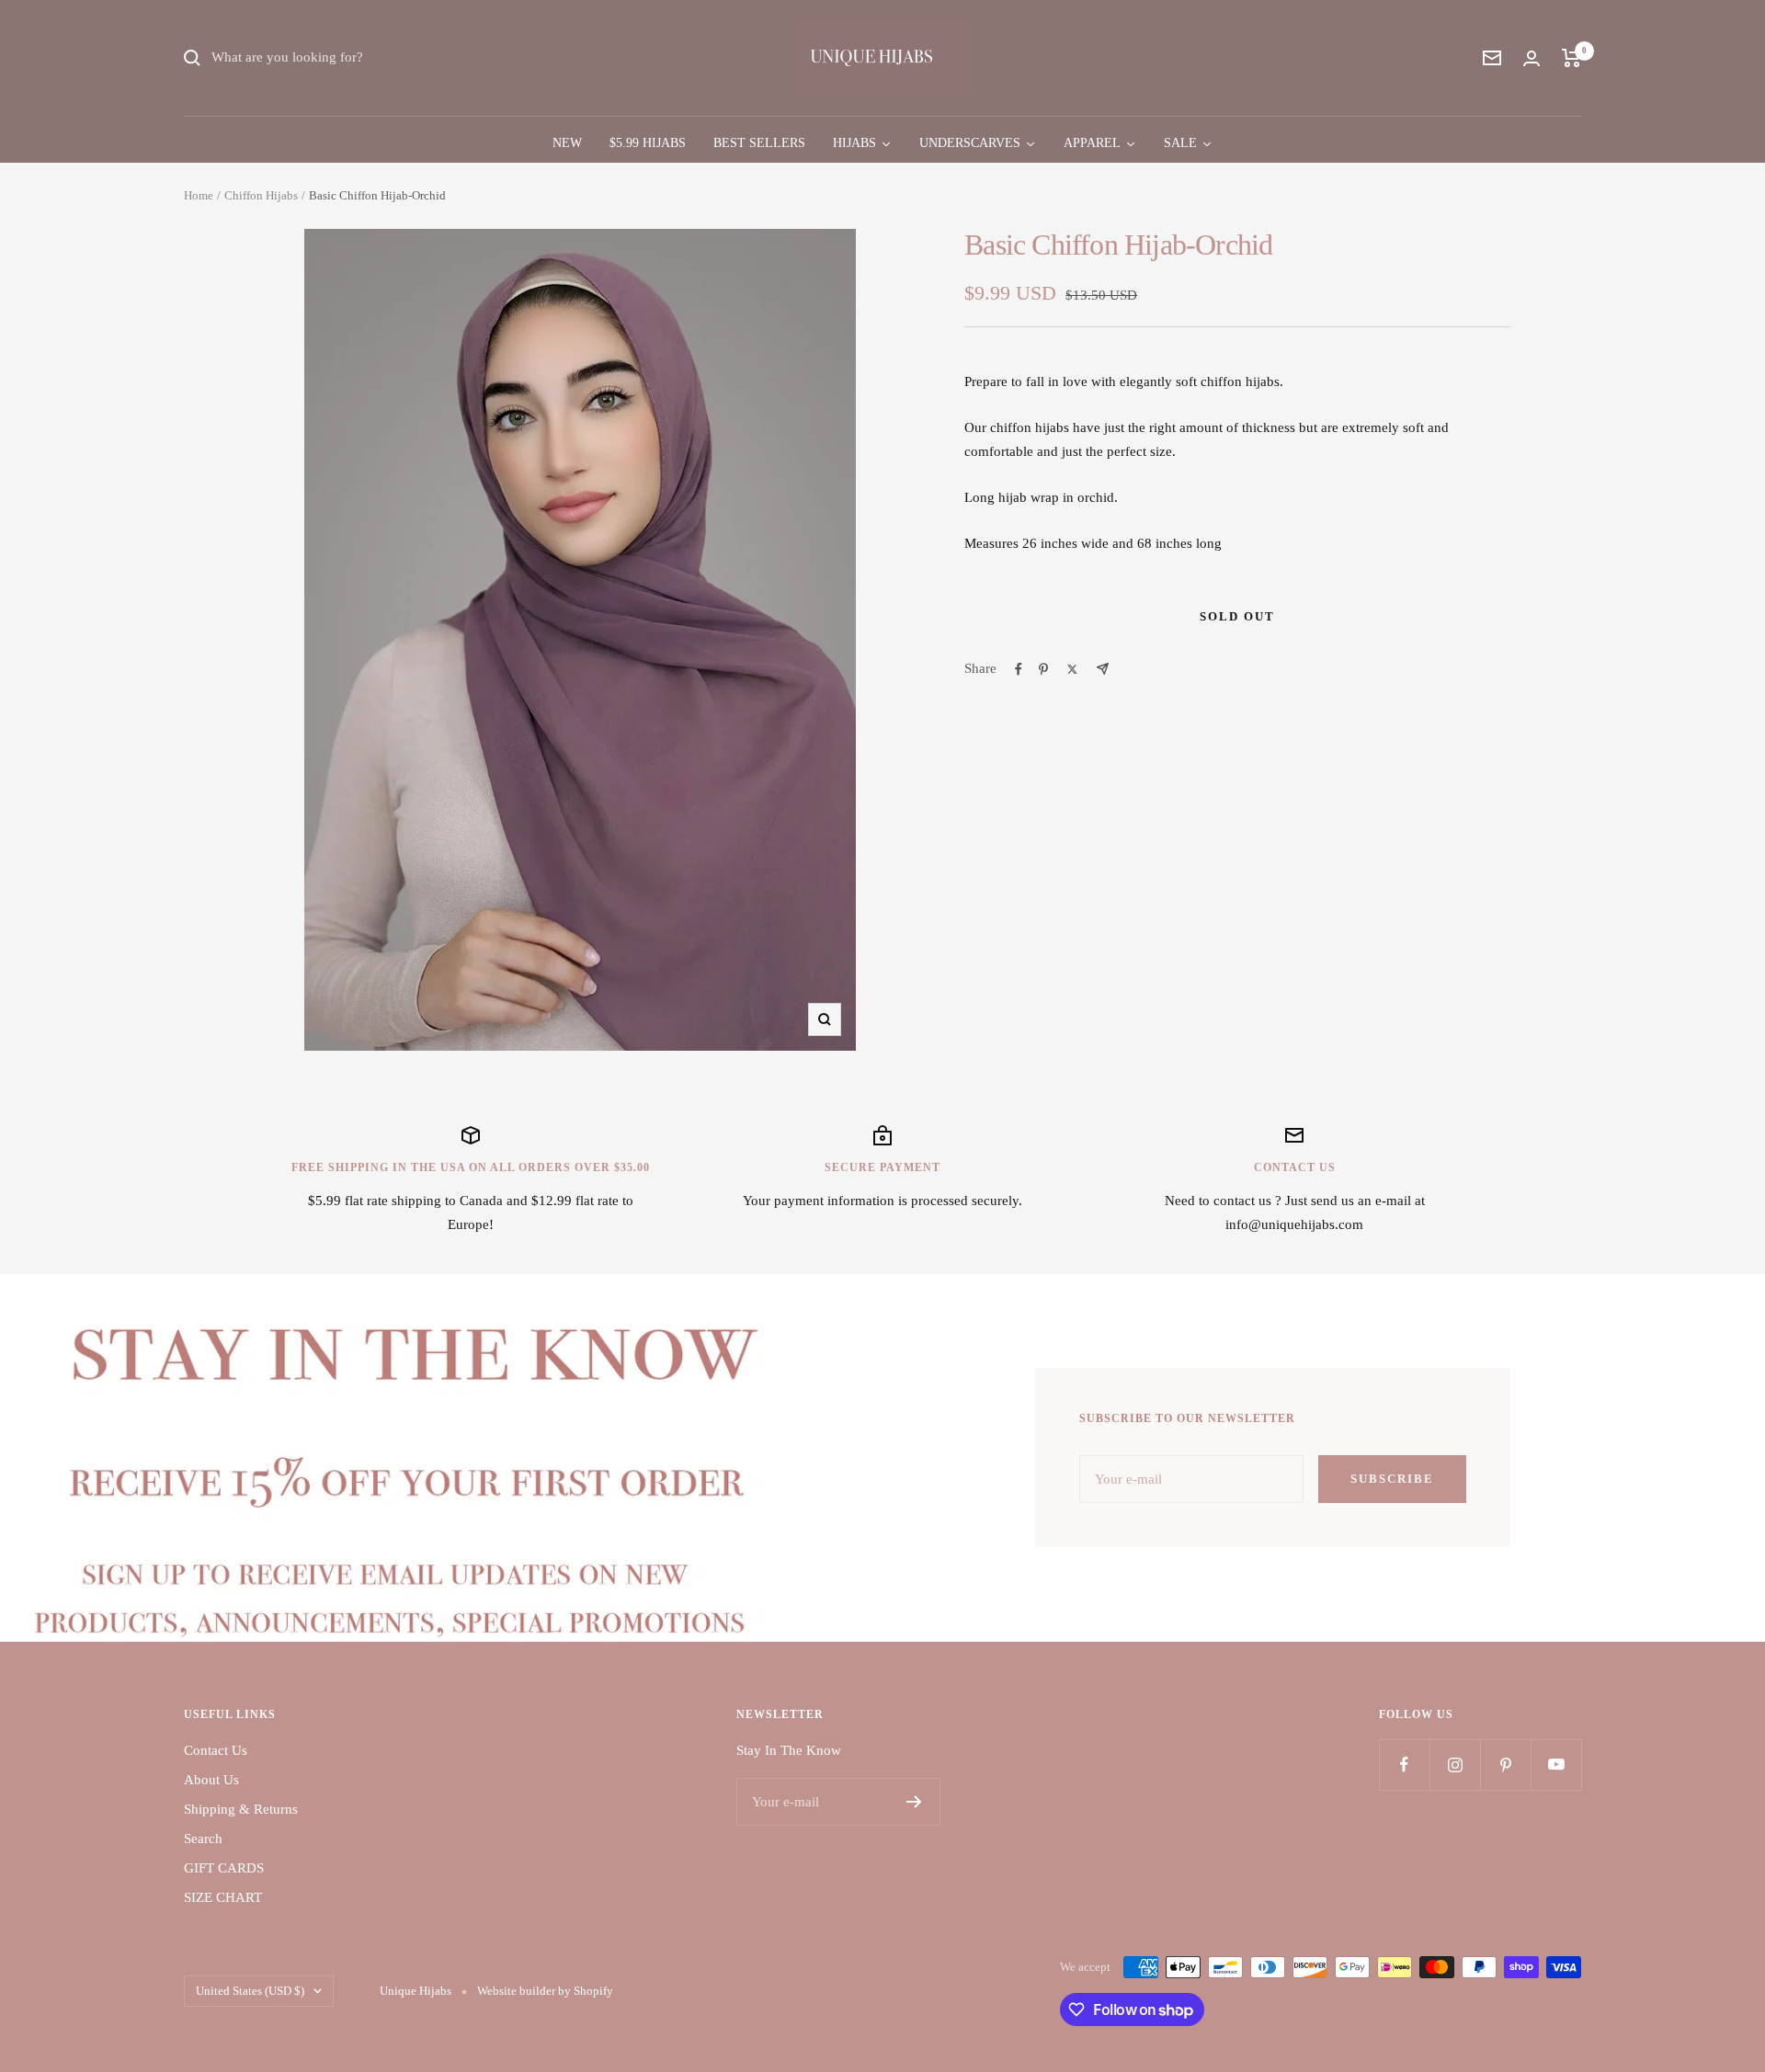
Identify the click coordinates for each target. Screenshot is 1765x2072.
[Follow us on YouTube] (1556, 1765)
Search (203, 1839)
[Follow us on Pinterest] (1505, 1765)
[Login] (1532, 58)
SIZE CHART (223, 1897)
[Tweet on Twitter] (1072, 669)
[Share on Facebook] (1019, 669)
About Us (211, 1780)
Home (199, 195)
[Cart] (1571, 58)
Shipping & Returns (241, 1809)
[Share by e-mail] (1103, 669)
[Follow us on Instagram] (1455, 1765)
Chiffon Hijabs (261, 195)
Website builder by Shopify (545, 1991)
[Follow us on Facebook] (1404, 1765)
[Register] (914, 1802)
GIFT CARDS (224, 1868)
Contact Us (216, 1750)
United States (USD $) (250, 1991)
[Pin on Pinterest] (1043, 669)
